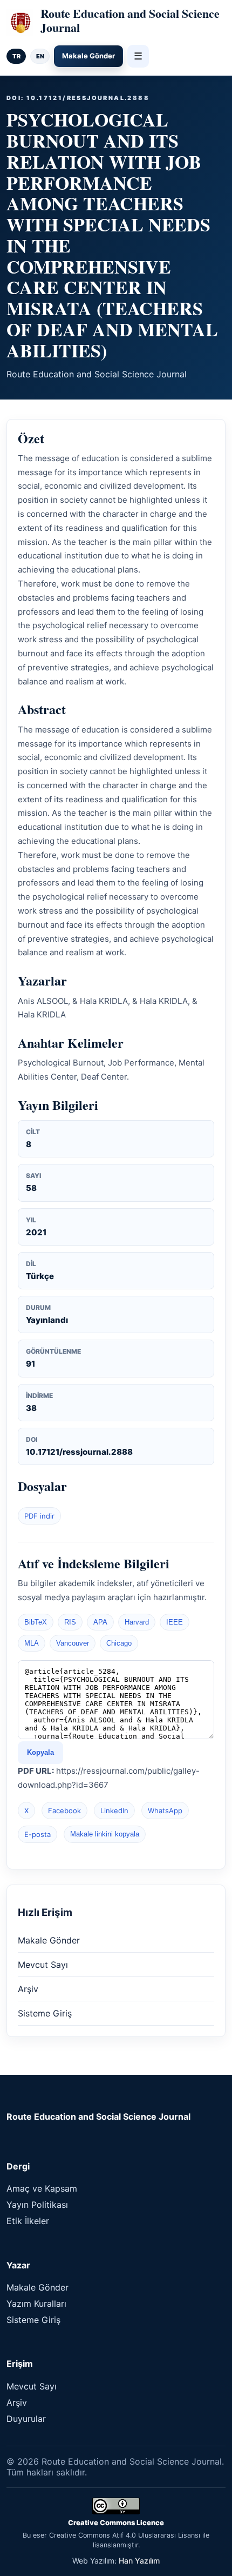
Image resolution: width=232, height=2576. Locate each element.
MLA (32, 1643)
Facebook (64, 1810)
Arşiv (28, 1989)
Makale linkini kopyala (105, 1834)
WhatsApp (165, 1810)
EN (40, 56)
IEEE (175, 1622)
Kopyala (40, 1752)
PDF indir (39, 1516)
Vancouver (73, 1643)
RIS (70, 1622)
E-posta (37, 1834)
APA (100, 1622)
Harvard (137, 1622)
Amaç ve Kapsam (42, 2188)
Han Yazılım (139, 2561)
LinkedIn (114, 1810)
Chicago (119, 1643)
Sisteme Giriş (45, 2013)
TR (16, 56)
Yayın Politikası (37, 2205)
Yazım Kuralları (36, 2304)
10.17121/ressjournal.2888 (79, 1452)
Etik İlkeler (28, 2221)
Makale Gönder (88, 56)
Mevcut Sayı (43, 1965)
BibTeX (36, 1622)
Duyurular (26, 2419)
